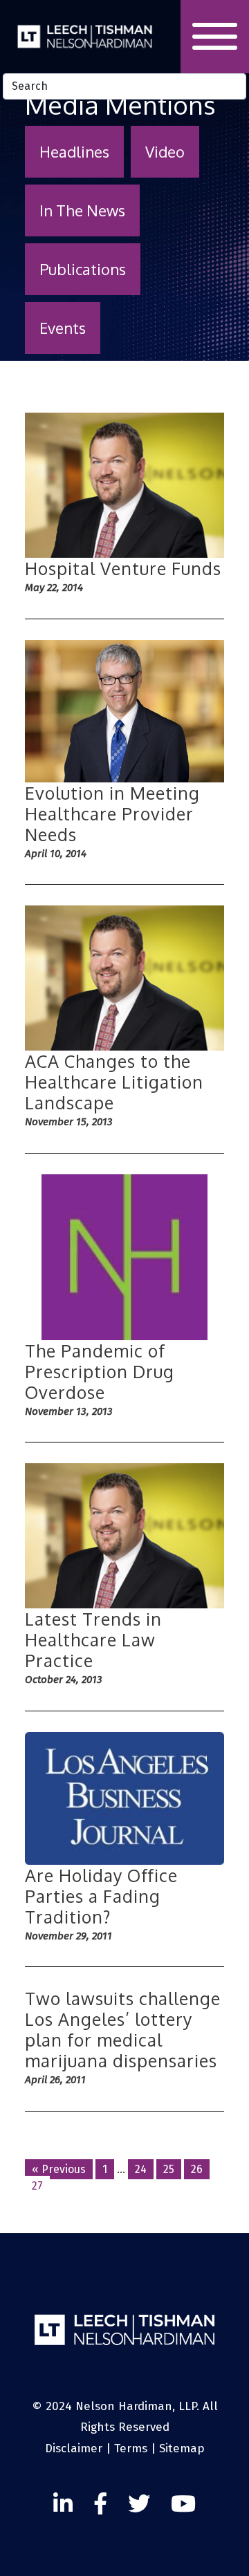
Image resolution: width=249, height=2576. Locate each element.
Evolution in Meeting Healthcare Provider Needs (112, 814)
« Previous (59, 2169)
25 (169, 2169)
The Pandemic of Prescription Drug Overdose (100, 1371)
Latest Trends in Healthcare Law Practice (93, 1639)
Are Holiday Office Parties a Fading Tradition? (101, 1896)
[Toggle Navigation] (215, 37)
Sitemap (182, 2448)
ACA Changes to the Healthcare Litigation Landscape (114, 1082)
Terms (131, 2448)
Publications (83, 269)
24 (141, 2169)
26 (197, 2169)
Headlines (74, 151)
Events (63, 328)
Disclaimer (74, 2448)
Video (165, 151)
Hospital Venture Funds (123, 568)
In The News (82, 210)
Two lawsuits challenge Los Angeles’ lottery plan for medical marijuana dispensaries (123, 2029)
